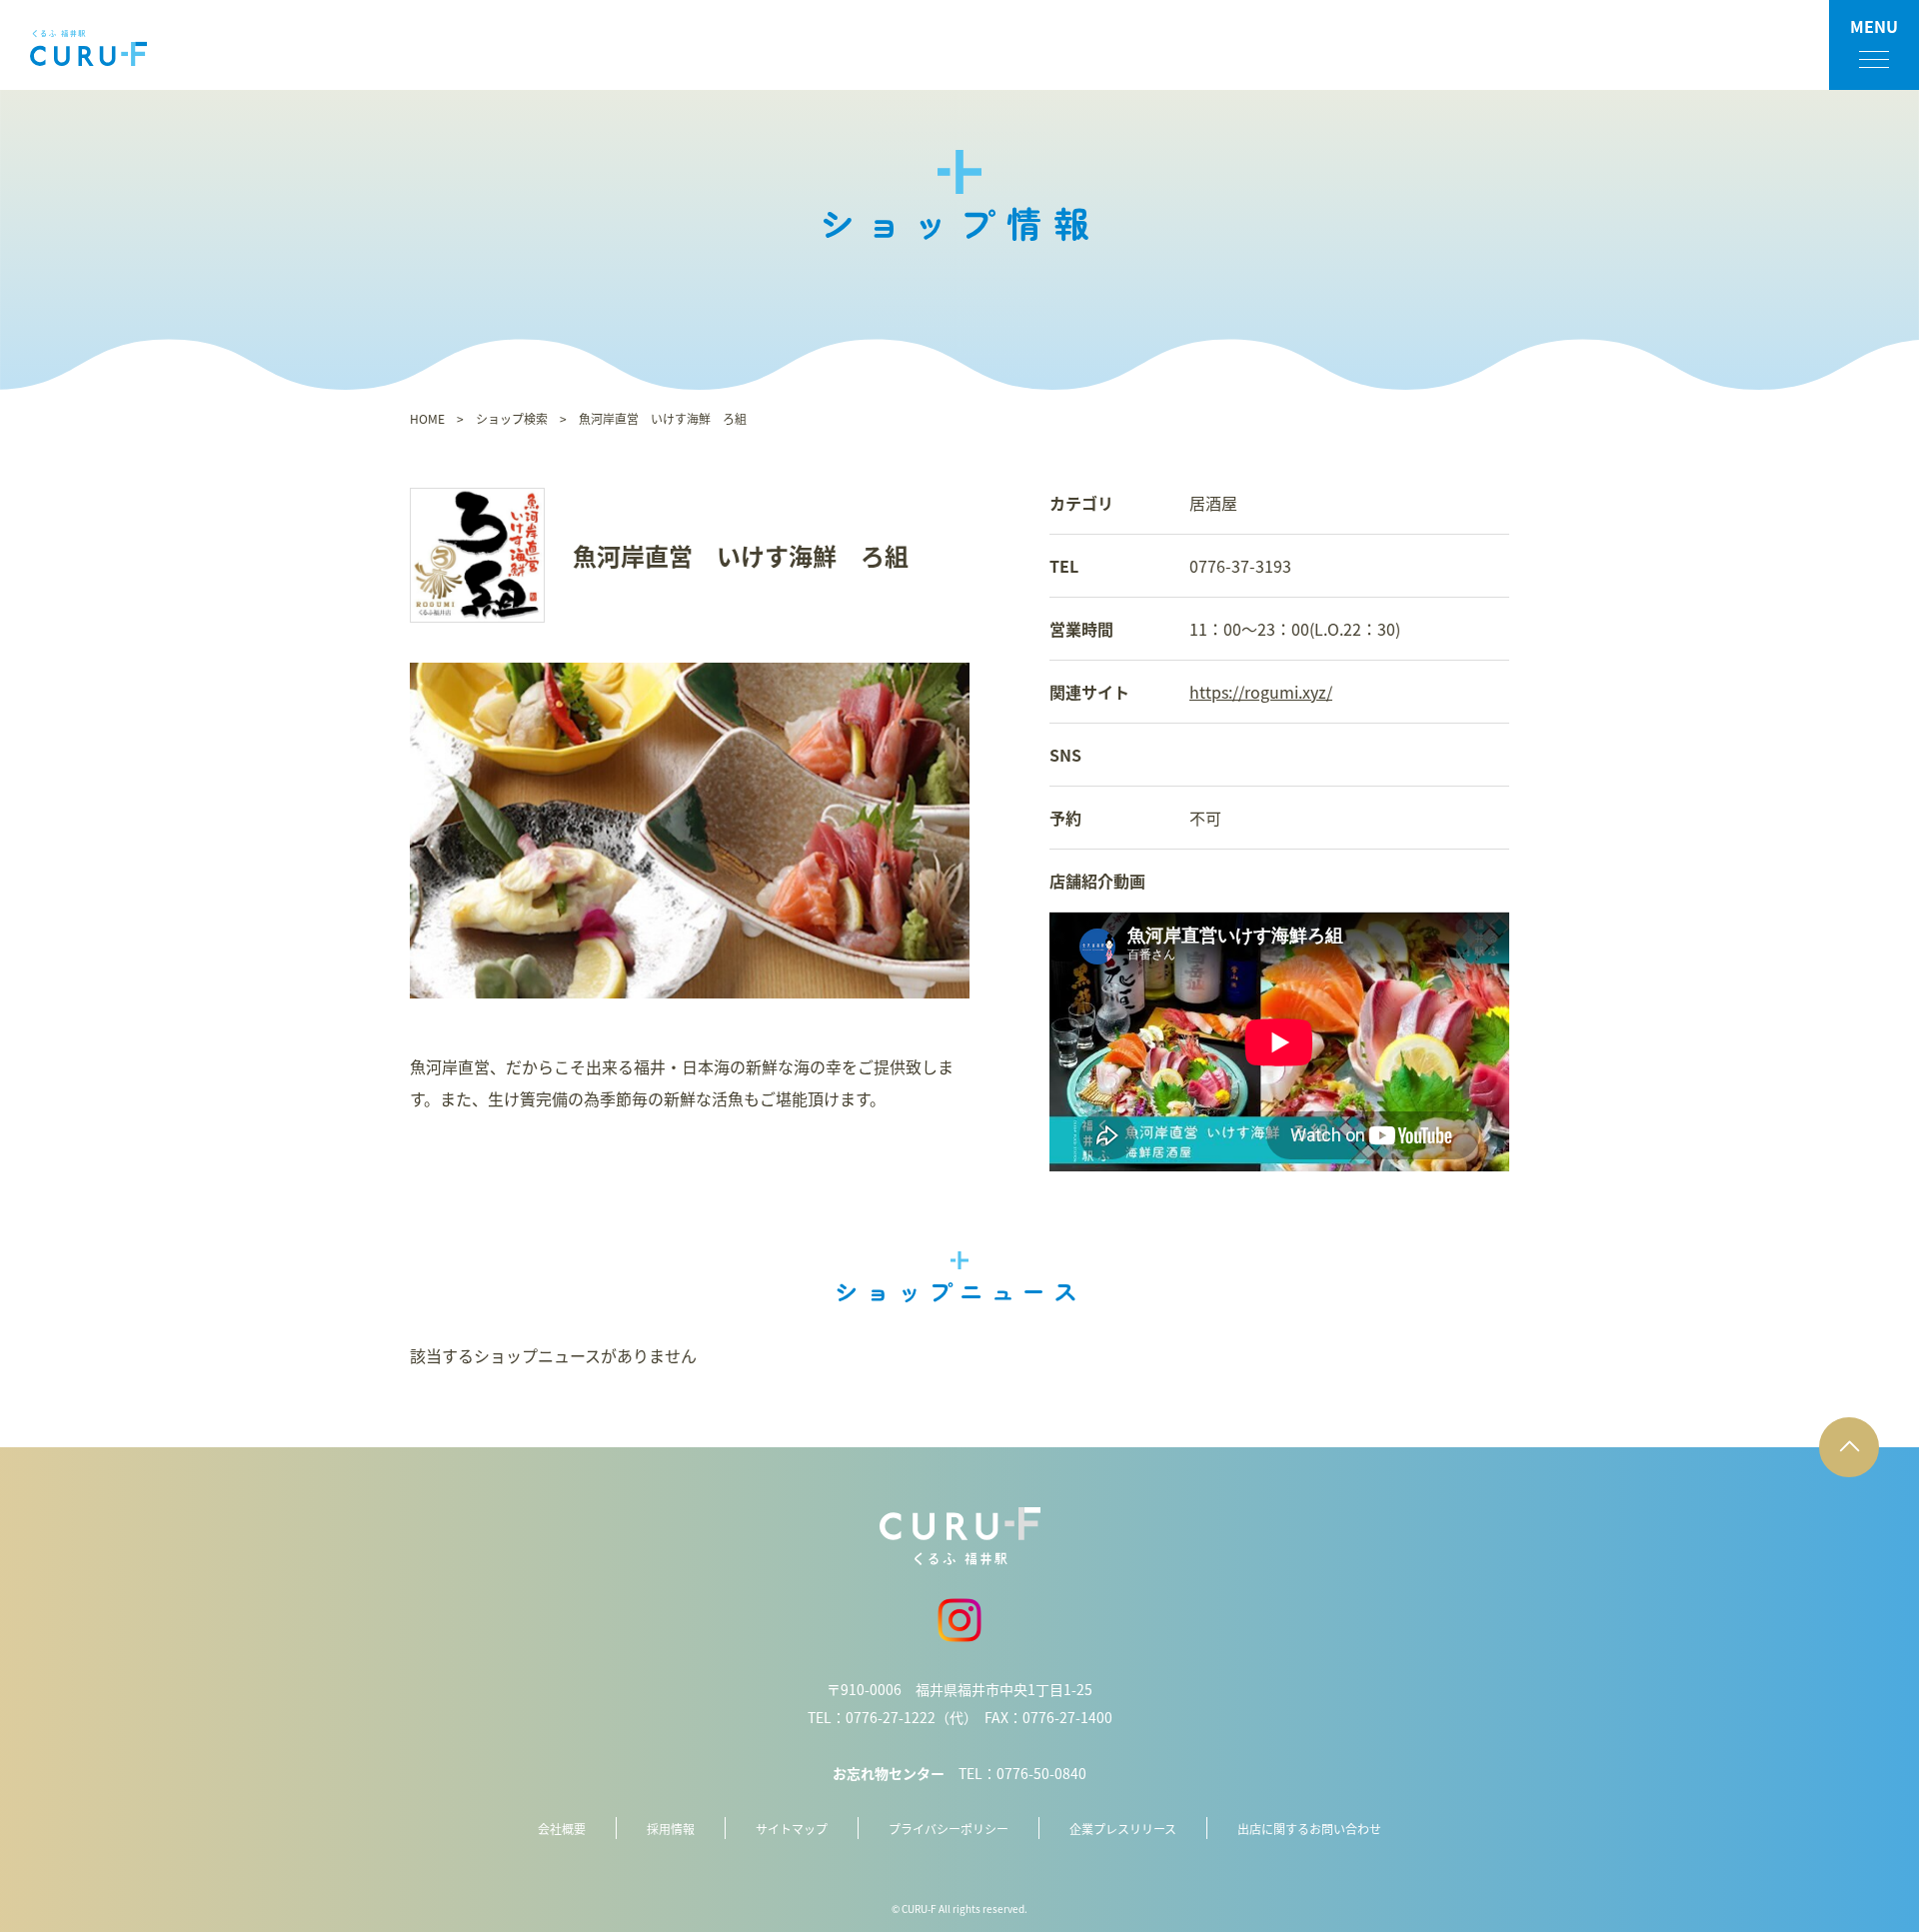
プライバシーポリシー (949, 1829)
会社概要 (562, 1829)
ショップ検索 (512, 418)
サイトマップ (792, 1829)
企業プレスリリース (1123, 1829)
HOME (427, 418)
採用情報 (671, 1829)
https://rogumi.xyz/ (1261, 692)
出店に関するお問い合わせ (1309, 1829)
